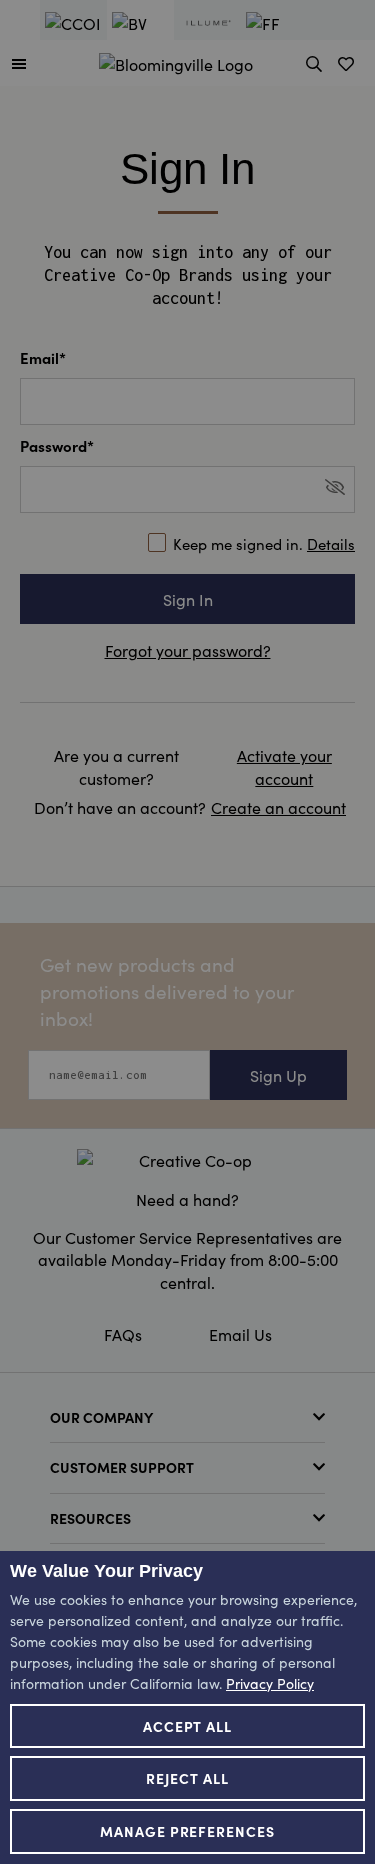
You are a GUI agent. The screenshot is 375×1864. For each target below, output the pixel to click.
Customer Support (122, 1467)
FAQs (123, 1334)
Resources (90, 1518)
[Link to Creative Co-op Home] (187, 1160)
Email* (43, 357)
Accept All (188, 1726)
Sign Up (278, 1075)
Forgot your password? (188, 650)
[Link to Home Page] (176, 61)
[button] (19, 63)
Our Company (101, 1417)
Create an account (278, 807)
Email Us (240, 1334)
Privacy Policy (270, 1683)
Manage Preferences (188, 1831)
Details (331, 543)
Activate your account (284, 766)
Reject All (187, 1778)
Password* (57, 445)
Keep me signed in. (264, 543)
